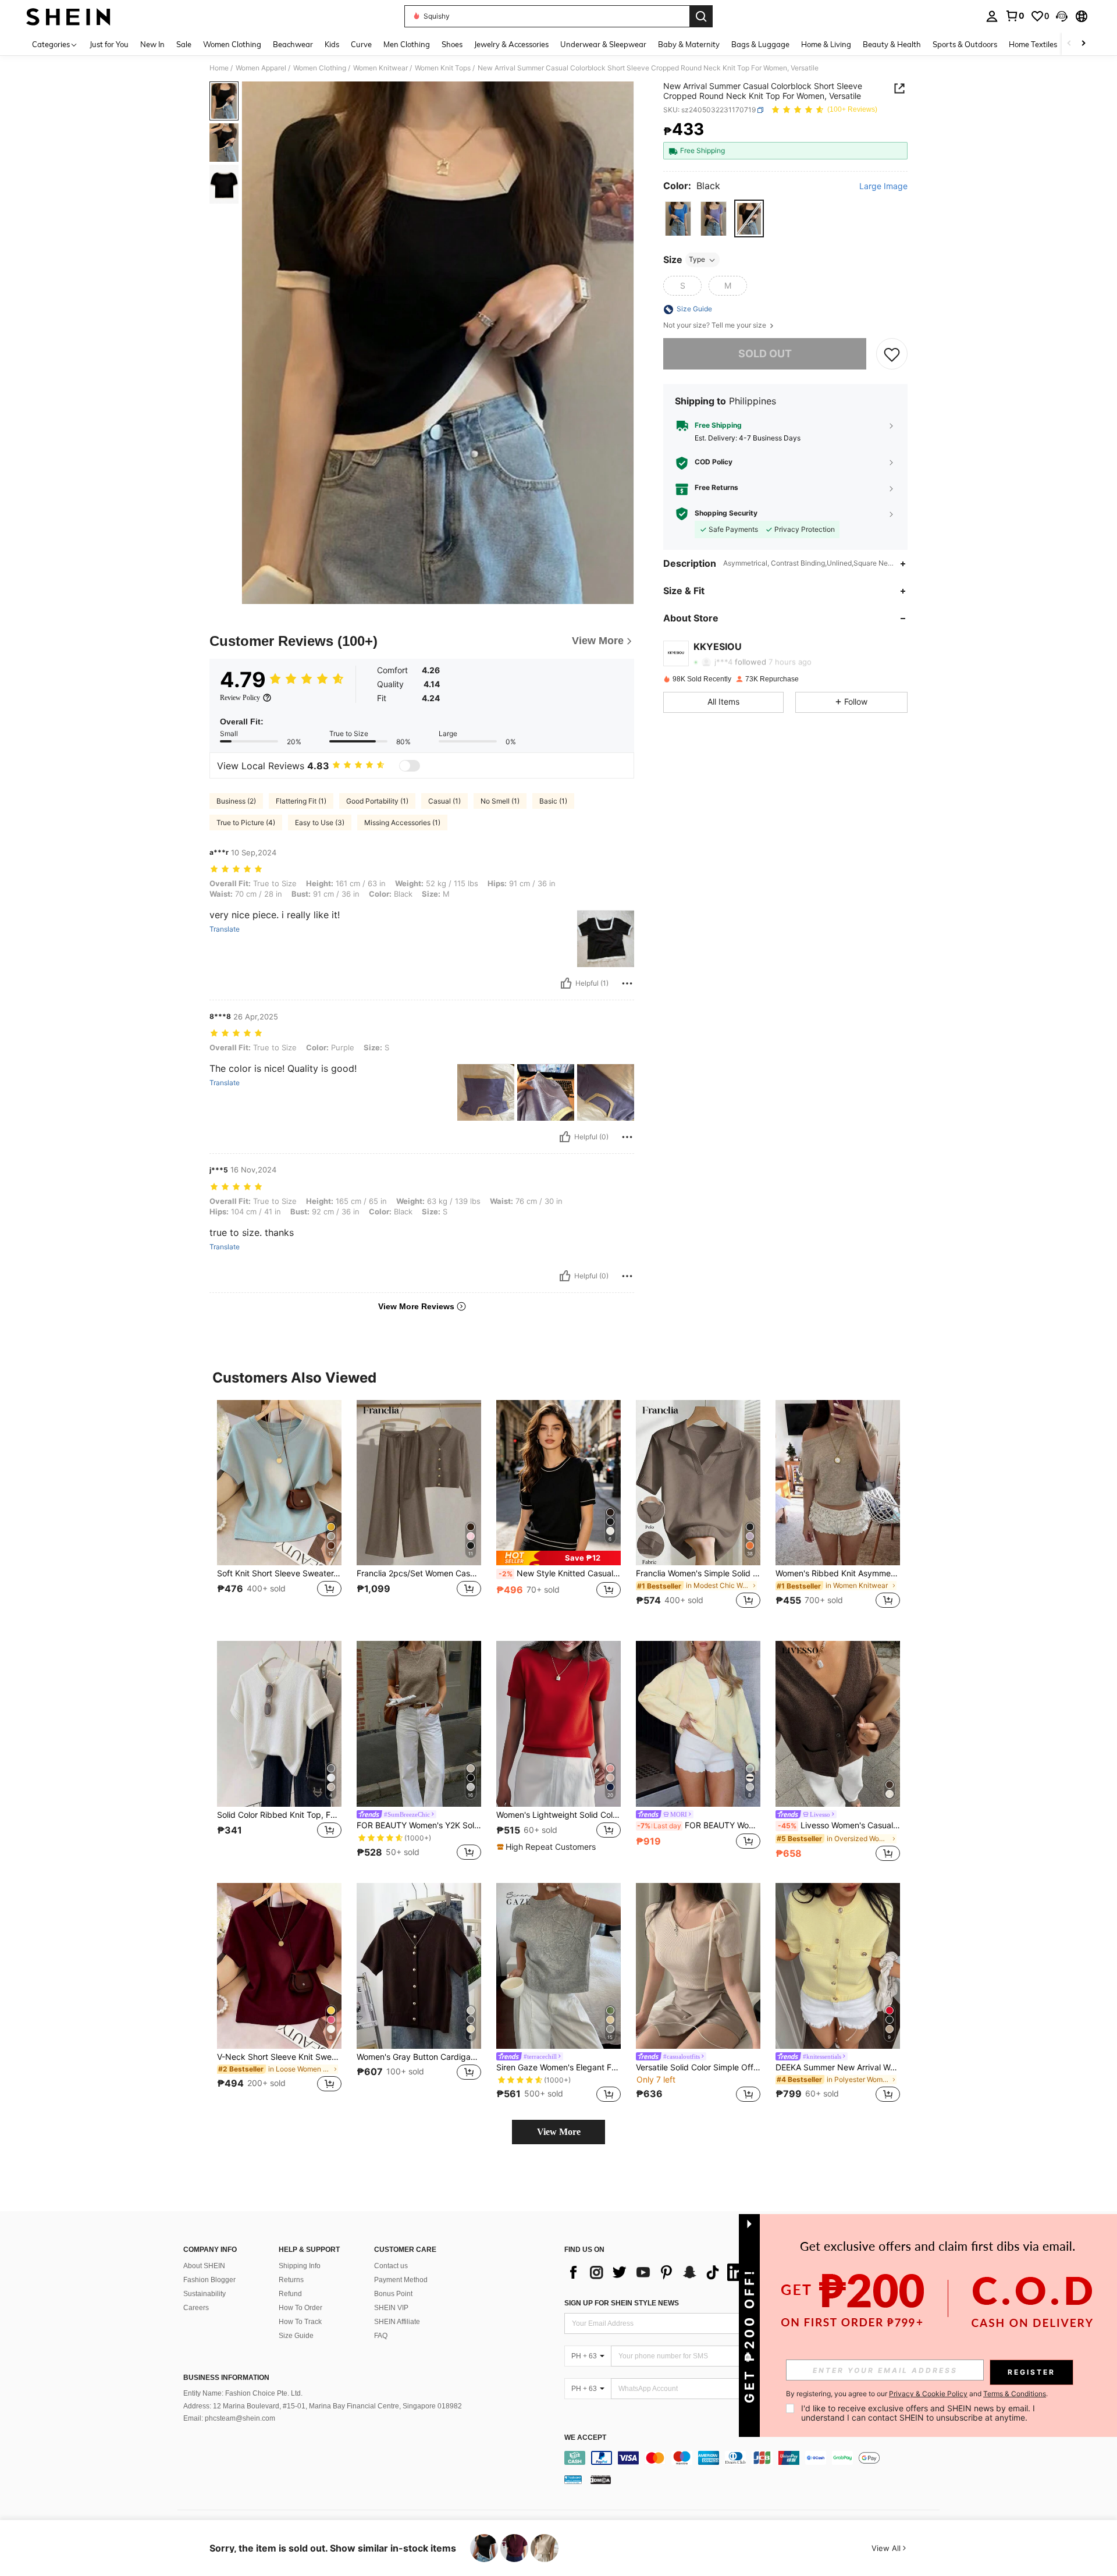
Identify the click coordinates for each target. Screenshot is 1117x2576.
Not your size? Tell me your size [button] (716, 326)
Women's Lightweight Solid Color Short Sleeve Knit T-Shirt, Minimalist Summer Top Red (558, 1815)
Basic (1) (553, 801)
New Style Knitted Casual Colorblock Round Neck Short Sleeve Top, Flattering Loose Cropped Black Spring (560, 1573)
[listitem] (279, 1511)
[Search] (701, 16)
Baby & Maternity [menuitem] (689, 44)
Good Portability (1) (377, 801)
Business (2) (236, 801)
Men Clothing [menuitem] (407, 44)
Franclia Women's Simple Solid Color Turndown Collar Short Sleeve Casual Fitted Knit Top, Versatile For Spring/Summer (698, 1573)
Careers (196, 2308)
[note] (558, 1558)
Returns (291, 2280)
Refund (290, 2294)
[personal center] (992, 16)
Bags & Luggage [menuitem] (760, 44)
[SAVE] (892, 354)
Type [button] (697, 260)
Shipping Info (300, 2266)
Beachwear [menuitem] (293, 44)
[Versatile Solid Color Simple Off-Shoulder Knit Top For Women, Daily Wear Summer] (698, 1966)
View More (559, 2132)
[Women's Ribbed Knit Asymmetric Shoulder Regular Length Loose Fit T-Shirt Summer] (838, 1483)
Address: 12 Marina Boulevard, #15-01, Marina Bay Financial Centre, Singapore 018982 (323, 2406)
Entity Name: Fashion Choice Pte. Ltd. (243, 2393)
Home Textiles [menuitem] (1033, 44)
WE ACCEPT (585, 2438)
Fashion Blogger (209, 2280)
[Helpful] (566, 983)
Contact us (391, 2266)
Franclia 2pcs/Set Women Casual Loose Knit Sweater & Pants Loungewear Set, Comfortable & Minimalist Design (419, 1573)
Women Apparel (261, 68)
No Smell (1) (500, 801)
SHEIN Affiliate (397, 2322)
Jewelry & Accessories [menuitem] (511, 44)
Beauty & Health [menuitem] (892, 44)
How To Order (300, 2308)
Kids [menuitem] (332, 44)
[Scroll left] (1069, 44)
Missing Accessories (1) (402, 822)
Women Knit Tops (443, 68)
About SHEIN (204, 2266)
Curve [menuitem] (361, 44)
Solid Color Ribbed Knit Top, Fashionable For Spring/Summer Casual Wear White (279, 1815)
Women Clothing (320, 68)
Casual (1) (444, 801)
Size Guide (296, 2336)
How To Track (300, 2322)
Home (219, 68)
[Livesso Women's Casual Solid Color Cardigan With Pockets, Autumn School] (838, 1724)
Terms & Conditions (1015, 2394)
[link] (1015, 16)
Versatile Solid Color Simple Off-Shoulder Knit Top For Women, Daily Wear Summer (698, 2067)
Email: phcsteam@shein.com (229, 2418)
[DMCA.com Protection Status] (601, 2479)
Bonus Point (393, 2294)
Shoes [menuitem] (452, 44)
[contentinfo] (755, 2458)
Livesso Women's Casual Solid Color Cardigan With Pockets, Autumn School (839, 1825)
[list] (657, 2272)
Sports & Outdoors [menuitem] (965, 44)
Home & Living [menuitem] (826, 44)
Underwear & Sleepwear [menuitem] (603, 44)
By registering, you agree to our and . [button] (917, 2394)
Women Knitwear (380, 68)
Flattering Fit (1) (301, 801)
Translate (225, 929)
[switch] (410, 766)
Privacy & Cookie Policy (928, 2394)
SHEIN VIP (391, 2308)
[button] (1062, 16)
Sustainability (204, 2294)
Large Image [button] (883, 187)
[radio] (678, 218)
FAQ (381, 2336)
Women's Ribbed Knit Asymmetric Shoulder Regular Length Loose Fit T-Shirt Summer (838, 1573)
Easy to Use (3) (320, 822)
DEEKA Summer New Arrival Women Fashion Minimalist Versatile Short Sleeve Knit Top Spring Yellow (838, 2067)
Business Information (226, 2378)
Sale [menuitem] (184, 44)
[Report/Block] (627, 983)
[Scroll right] (1083, 44)
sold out (765, 354)
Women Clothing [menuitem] (232, 44)
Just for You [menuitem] (109, 44)
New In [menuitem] (152, 44)
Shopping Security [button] (726, 514)
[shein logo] (68, 16)
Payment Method (401, 2280)
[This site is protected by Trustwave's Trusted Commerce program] (573, 2479)
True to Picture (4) (246, 822)
